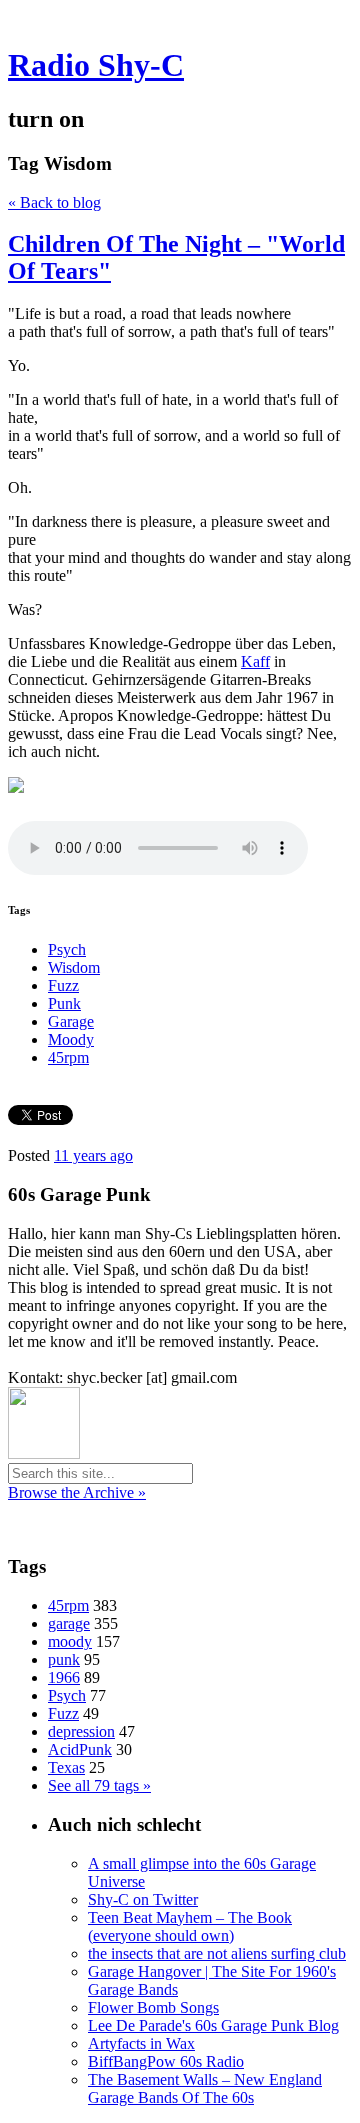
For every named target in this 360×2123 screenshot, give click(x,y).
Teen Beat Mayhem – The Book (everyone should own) (190, 1926)
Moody (71, 1039)
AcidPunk (80, 1749)
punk (64, 1659)
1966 (64, 1677)
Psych (67, 949)
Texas (66, 1767)
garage (69, 1623)
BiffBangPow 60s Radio (166, 2061)
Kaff (255, 661)
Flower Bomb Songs (153, 2007)
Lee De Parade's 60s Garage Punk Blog (213, 2025)
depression (81, 1731)
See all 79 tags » (99, 1785)
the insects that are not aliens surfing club (217, 1953)
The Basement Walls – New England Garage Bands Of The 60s (205, 2088)
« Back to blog (54, 202)
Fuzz (63, 985)
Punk (64, 1003)
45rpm (68, 1057)
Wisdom (74, 967)
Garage (71, 1021)
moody (70, 1641)
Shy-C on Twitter (143, 1899)
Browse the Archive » (77, 1492)
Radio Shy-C (96, 65)
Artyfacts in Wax (141, 2043)
